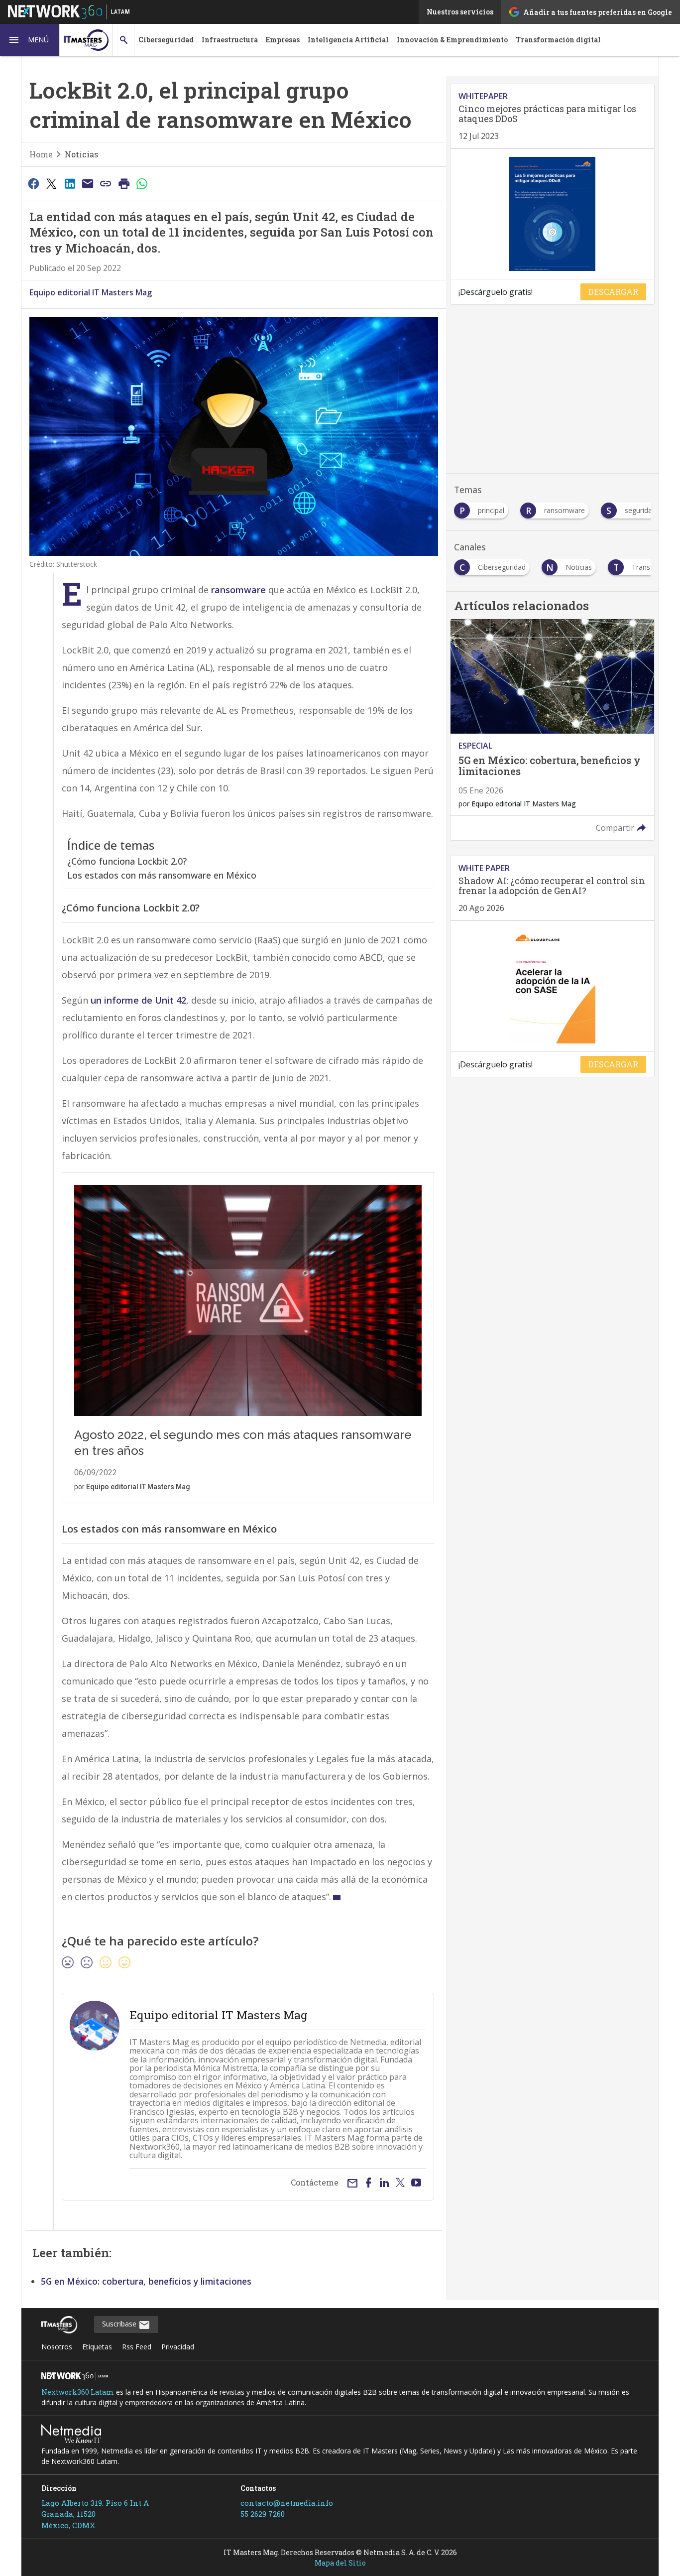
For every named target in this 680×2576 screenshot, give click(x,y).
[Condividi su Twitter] (51, 183)
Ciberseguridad (166, 40)
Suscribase (120, 2324)
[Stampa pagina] (124, 183)
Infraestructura (230, 40)
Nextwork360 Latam (78, 2392)
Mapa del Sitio (340, 2563)
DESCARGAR (613, 292)
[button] (30, 40)
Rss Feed (137, 2347)
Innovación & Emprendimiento (452, 40)
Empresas (283, 40)
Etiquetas (97, 2347)
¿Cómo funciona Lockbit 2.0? (127, 861)
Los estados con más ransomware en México (162, 875)
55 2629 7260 (263, 2514)
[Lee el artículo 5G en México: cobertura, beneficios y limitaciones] (552, 730)
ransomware (238, 590)
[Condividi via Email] (88, 183)
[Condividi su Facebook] (33, 183)
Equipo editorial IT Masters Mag (91, 292)
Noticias (81, 154)
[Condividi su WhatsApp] (142, 183)
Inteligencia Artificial (348, 40)
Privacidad (178, 2347)
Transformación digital (558, 40)
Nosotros (57, 2347)
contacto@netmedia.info (287, 2503)
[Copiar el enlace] (106, 183)
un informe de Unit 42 (138, 1000)
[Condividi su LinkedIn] (70, 183)
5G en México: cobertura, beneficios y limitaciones (146, 2281)
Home (41, 154)
